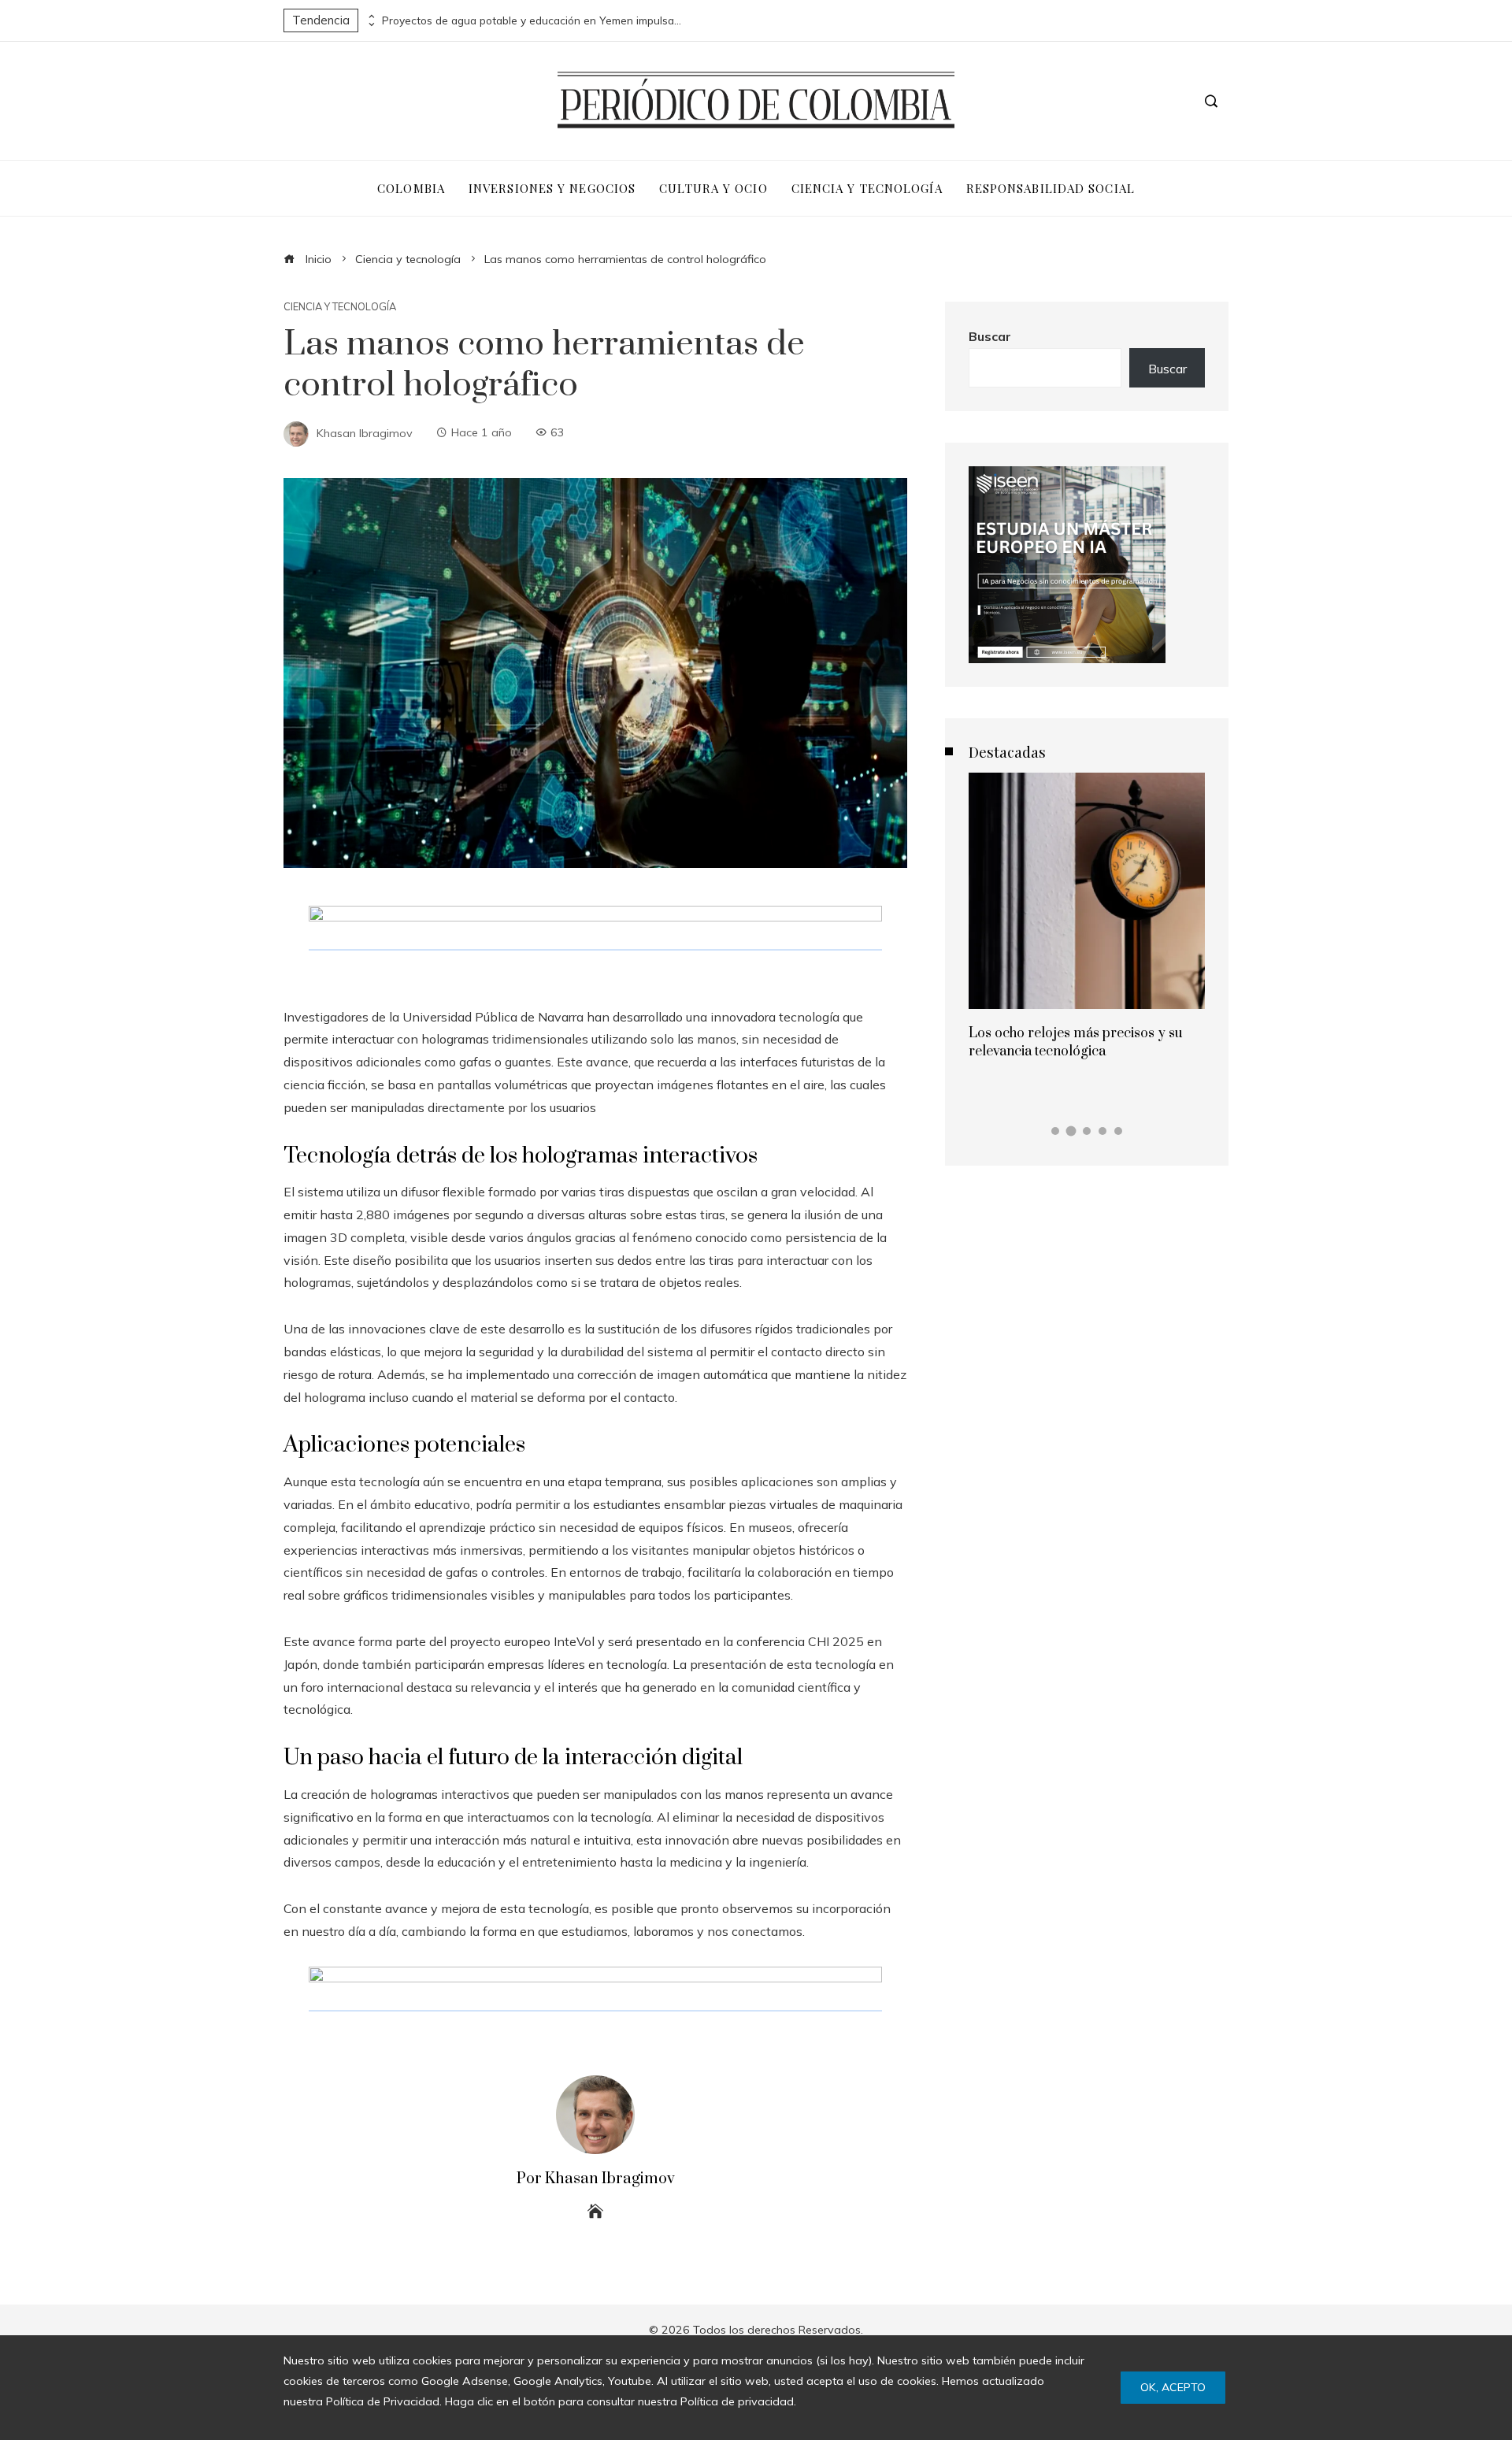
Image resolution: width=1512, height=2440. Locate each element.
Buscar (990, 336)
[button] (1055, 1131)
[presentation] (370, 17)
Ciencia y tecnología (340, 307)
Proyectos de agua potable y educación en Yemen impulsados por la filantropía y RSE (532, 20)
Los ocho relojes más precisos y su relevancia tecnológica (1076, 1042)
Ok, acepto (1173, 2387)
